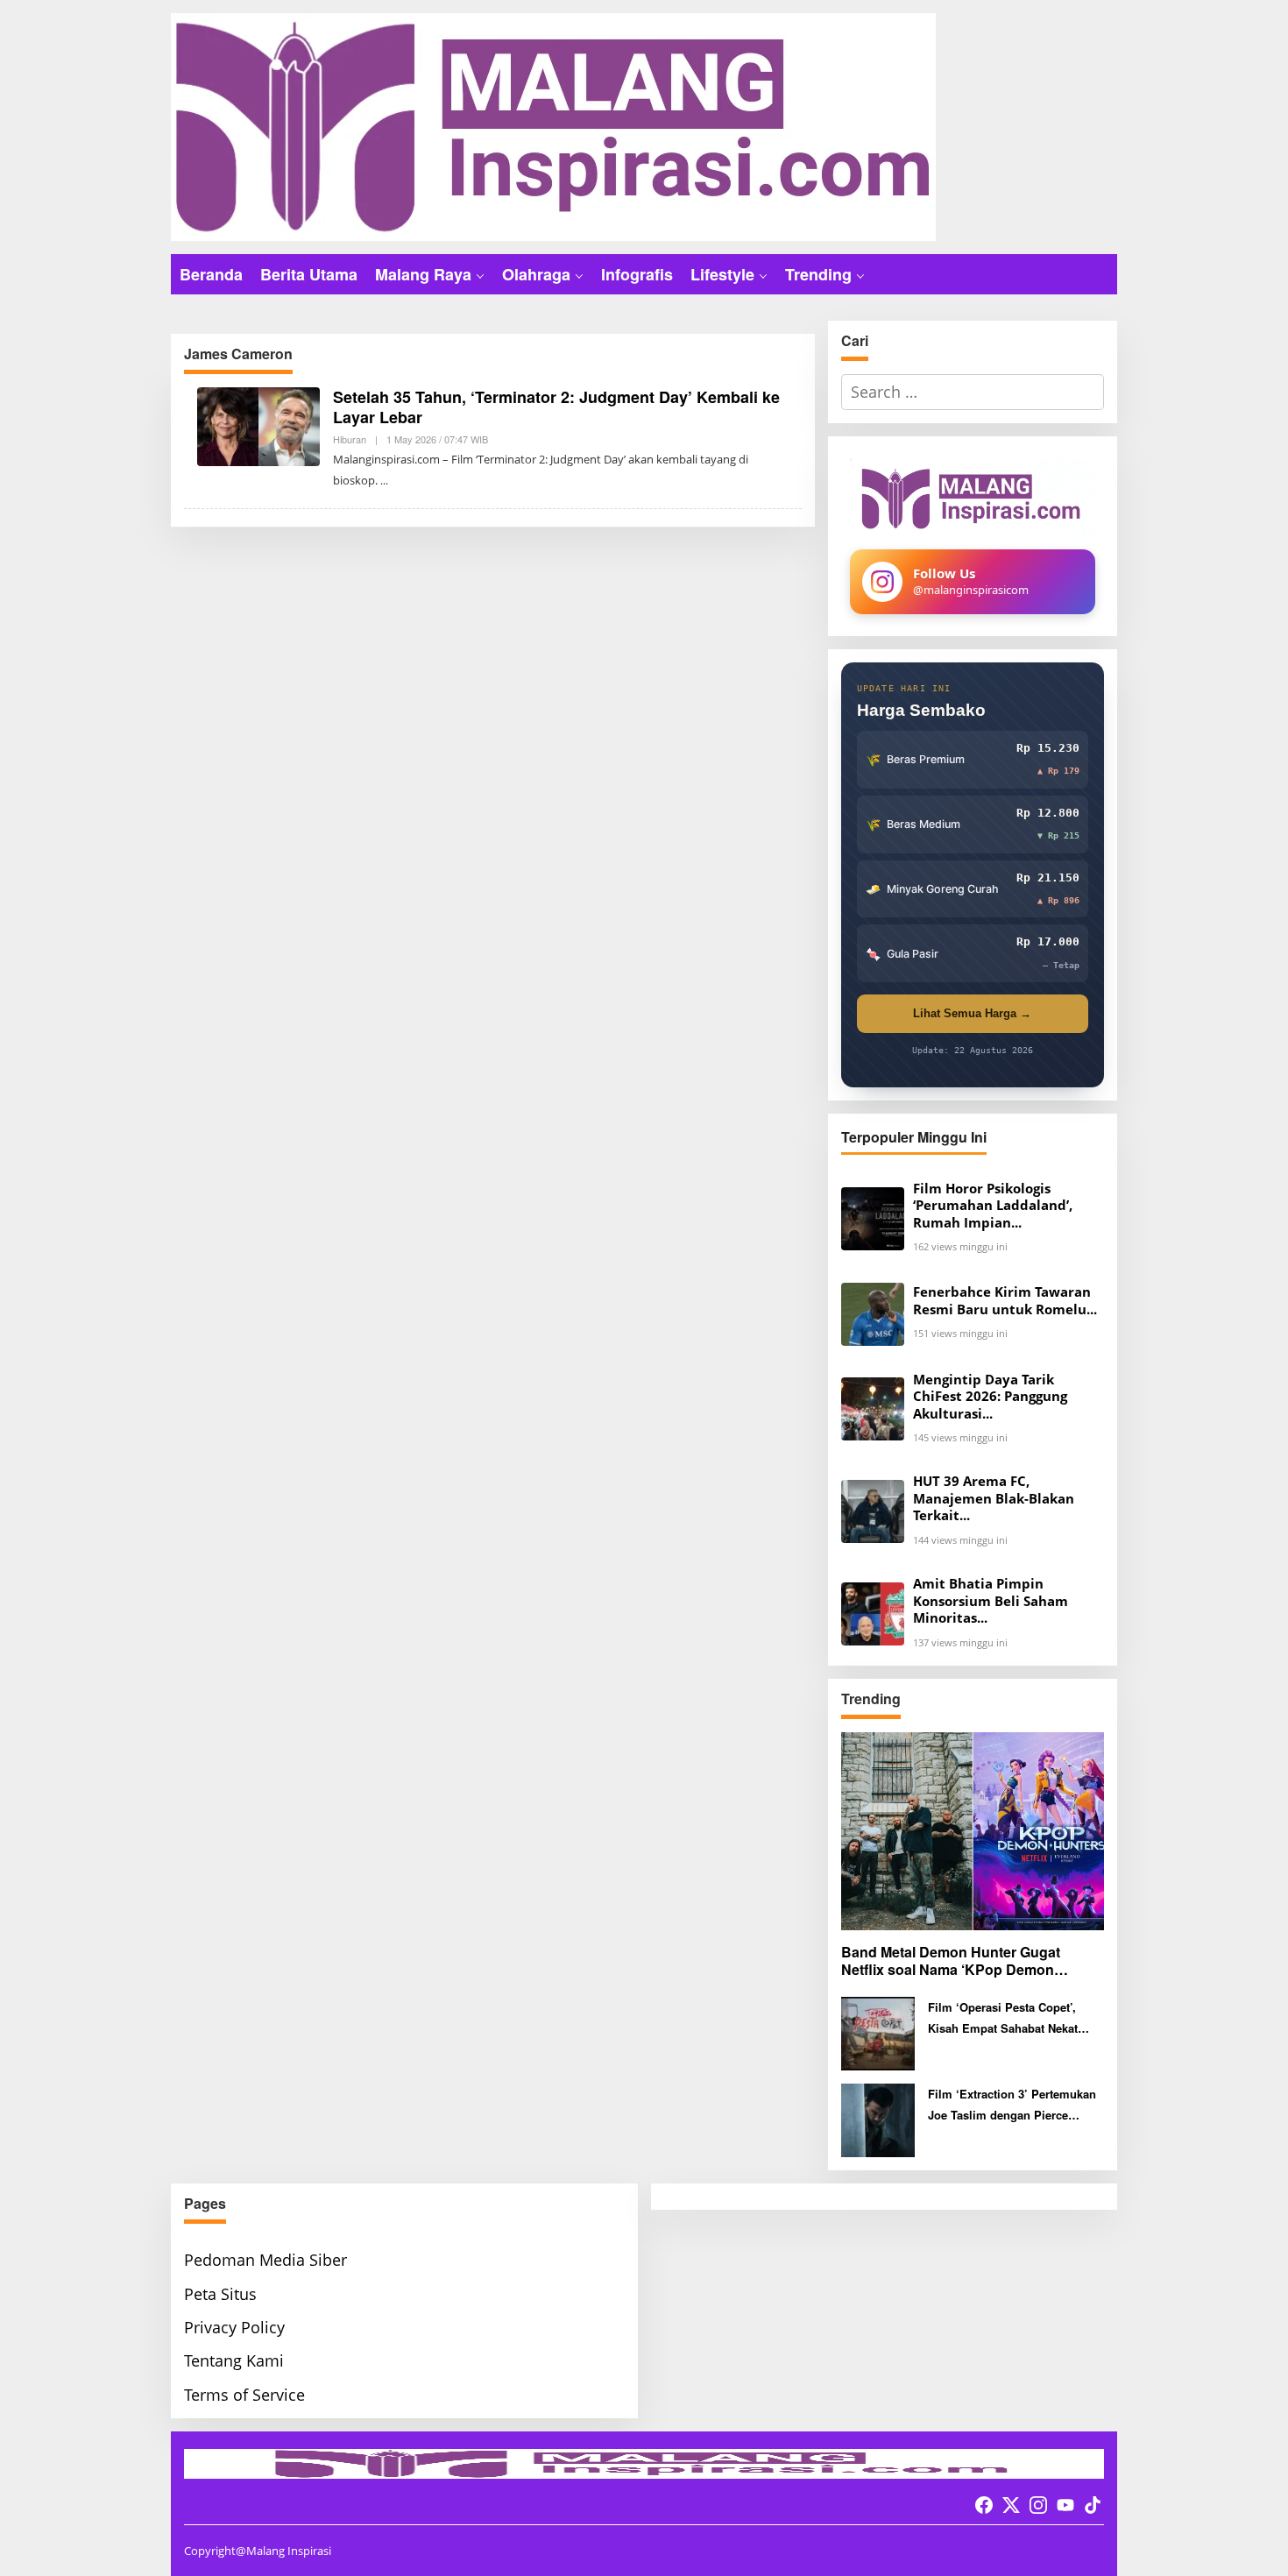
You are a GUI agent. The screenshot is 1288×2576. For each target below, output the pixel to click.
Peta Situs (220, 2294)
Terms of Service (244, 2395)
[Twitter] (1011, 2505)
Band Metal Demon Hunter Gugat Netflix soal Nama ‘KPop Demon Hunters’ (951, 1962)
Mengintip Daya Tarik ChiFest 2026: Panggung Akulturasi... (990, 1397)
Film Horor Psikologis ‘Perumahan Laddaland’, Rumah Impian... (993, 1206)
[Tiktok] (1093, 2505)
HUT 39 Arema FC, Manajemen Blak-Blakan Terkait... (994, 1498)
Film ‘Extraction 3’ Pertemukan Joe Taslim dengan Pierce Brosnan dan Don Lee (1012, 2105)
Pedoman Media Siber (265, 2260)
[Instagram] (1038, 2505)
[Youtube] (1065, 2505)
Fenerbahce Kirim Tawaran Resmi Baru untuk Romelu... (1005, 1301)
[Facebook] (984, 2505)
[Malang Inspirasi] (553, 125)
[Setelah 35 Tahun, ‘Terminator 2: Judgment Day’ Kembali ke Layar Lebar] (384, 481)
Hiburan (350, 439)
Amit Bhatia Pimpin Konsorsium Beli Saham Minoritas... (991, 1601)
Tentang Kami (234, 2360)
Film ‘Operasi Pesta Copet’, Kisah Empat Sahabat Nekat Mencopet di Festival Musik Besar (1003, 2018)
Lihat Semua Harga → (972, 1013)
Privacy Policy (234, 2327)
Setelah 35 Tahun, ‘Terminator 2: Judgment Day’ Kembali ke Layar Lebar (556, 407)
